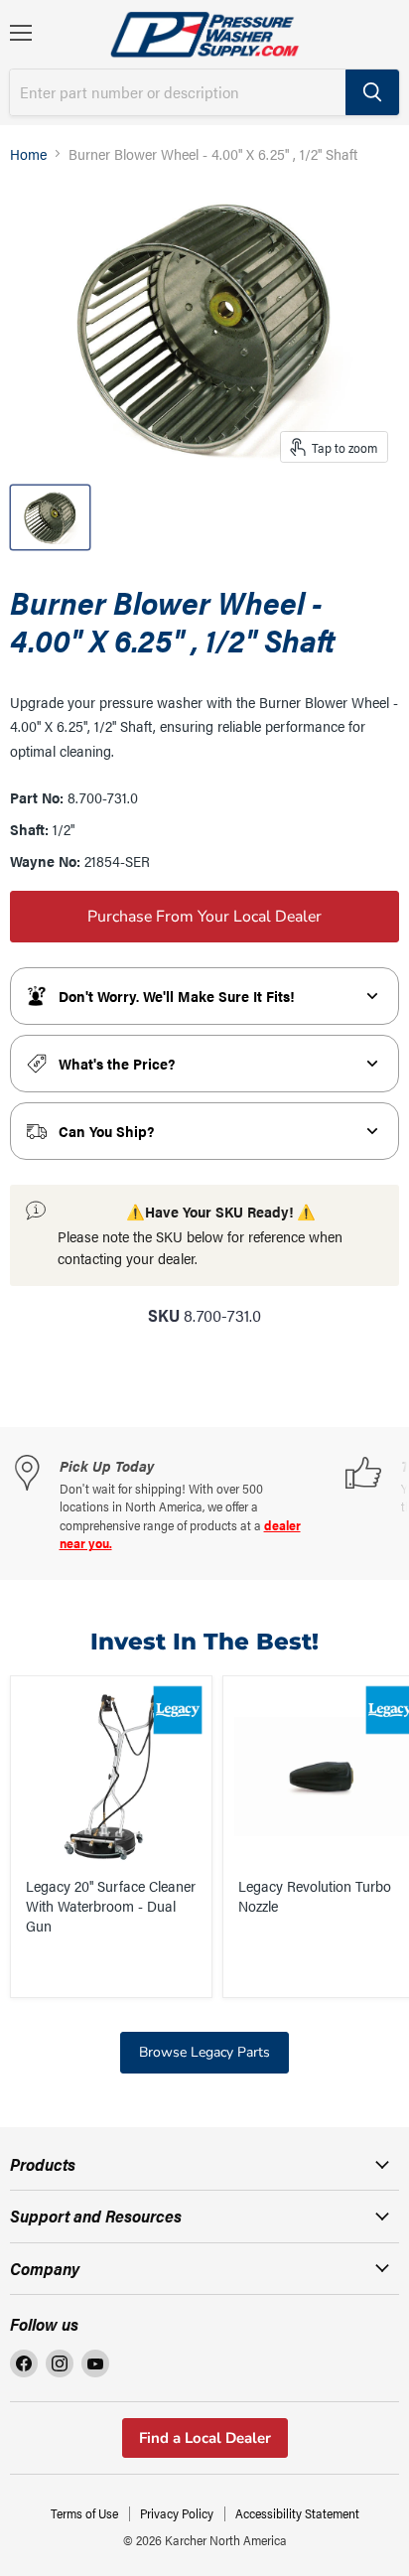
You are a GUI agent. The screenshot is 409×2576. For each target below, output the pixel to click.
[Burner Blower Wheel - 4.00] (50, 517)
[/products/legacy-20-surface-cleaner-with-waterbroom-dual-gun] (111, 1777)
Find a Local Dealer (205, 2438)
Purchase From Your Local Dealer (204, 917)
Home (28, 153)
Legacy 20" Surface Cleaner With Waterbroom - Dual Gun (111, 1905)
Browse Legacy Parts (204, 2052)
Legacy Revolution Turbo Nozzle (315, 1895)
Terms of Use (84, 2513)
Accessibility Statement (297, 2513)
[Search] (372, 92)
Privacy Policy (177, 2513)
